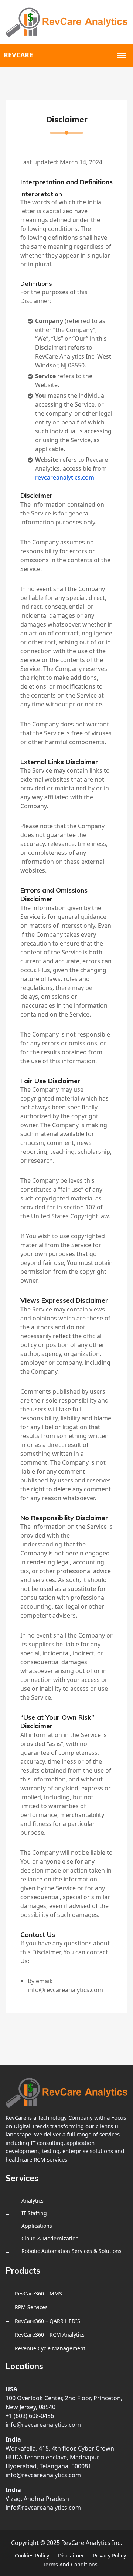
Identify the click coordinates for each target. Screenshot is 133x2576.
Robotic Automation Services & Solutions (71, 2251)
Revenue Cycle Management (50, 2348)
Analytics (33, 2201)
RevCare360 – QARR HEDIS (47, 2321)
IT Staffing (34, 2213)
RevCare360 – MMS (38, 2293)
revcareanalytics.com (65, 477)
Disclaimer (71, 2555)
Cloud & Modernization (50, 2238)
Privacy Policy (110, 2555)
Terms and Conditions (70, 2564)
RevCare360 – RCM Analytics (50, 2335)
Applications (37, 2226)
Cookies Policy (32, 2555)
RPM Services (31, 2307)
